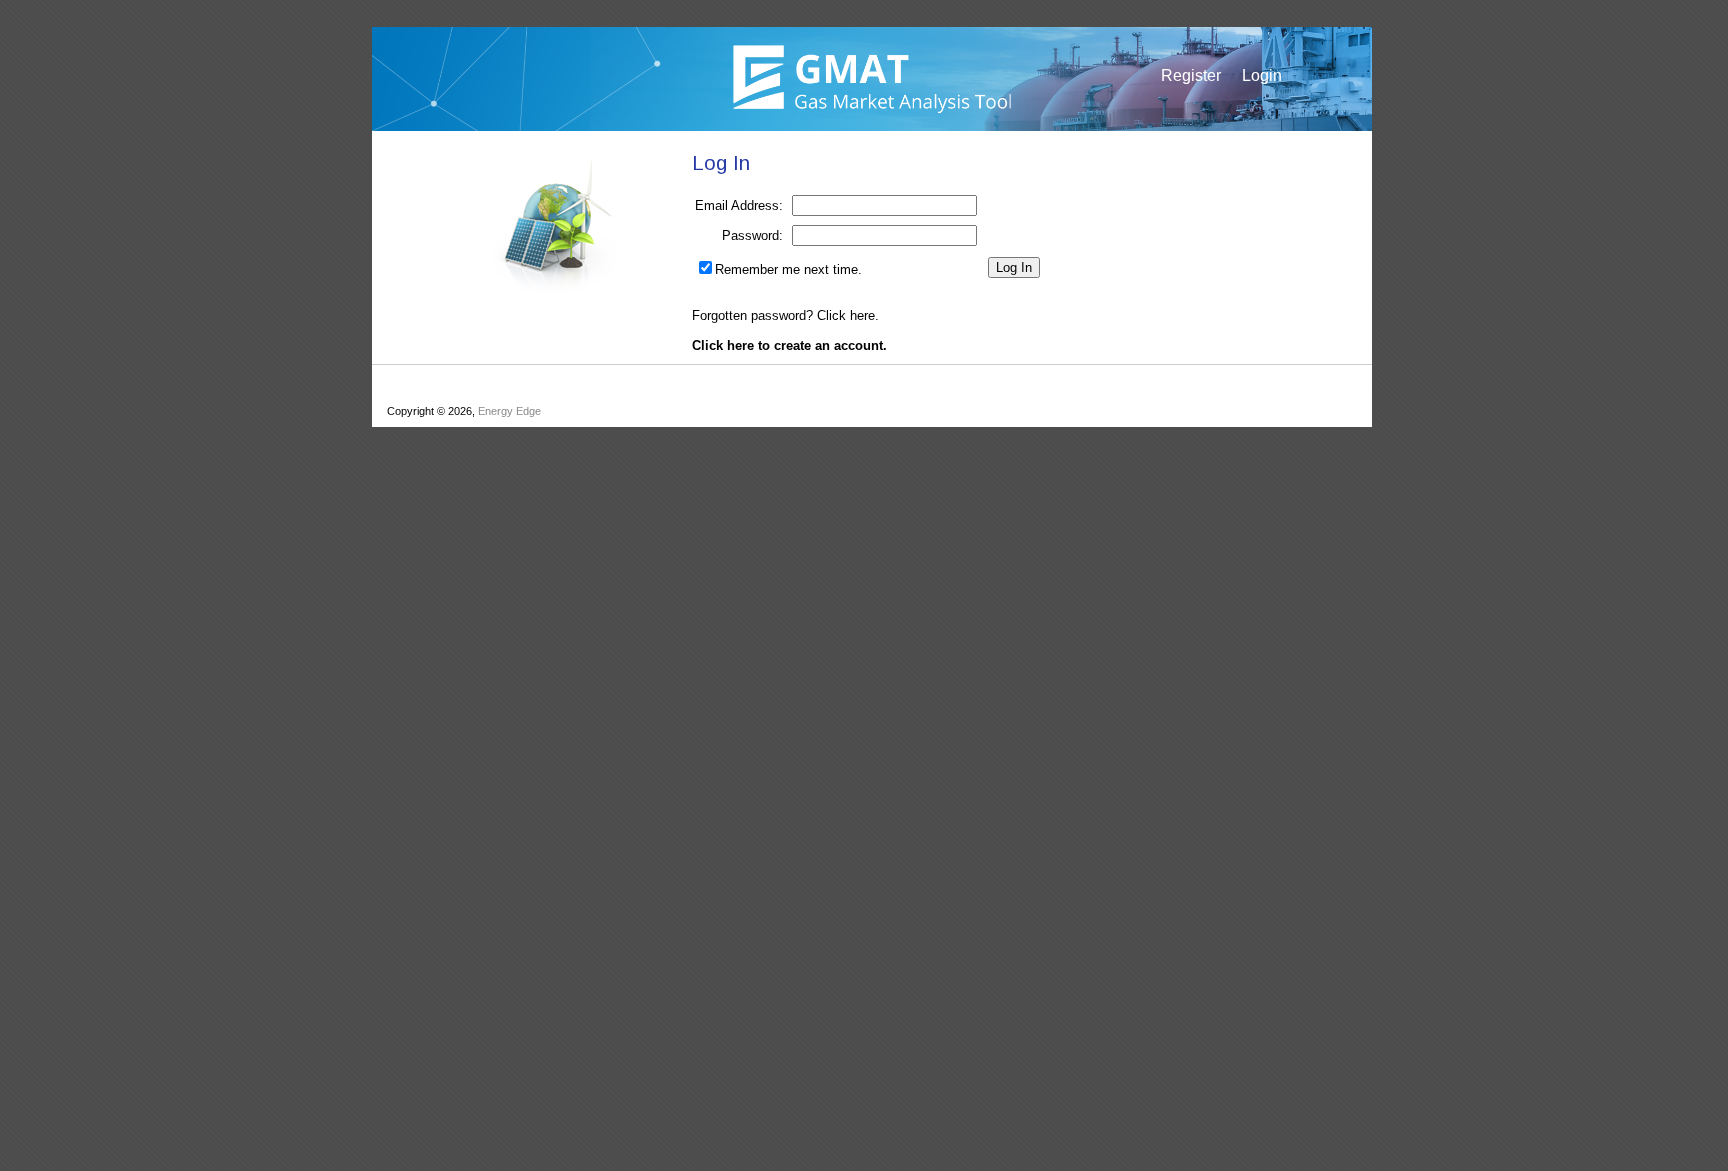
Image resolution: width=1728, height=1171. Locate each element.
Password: (752, 235)
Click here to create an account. (789, 345)
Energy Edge (509, 411)
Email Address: (739, 205)
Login (1262, 75)
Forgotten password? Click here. (785, 315)
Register (1191, 75)
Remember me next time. (788, 269)
